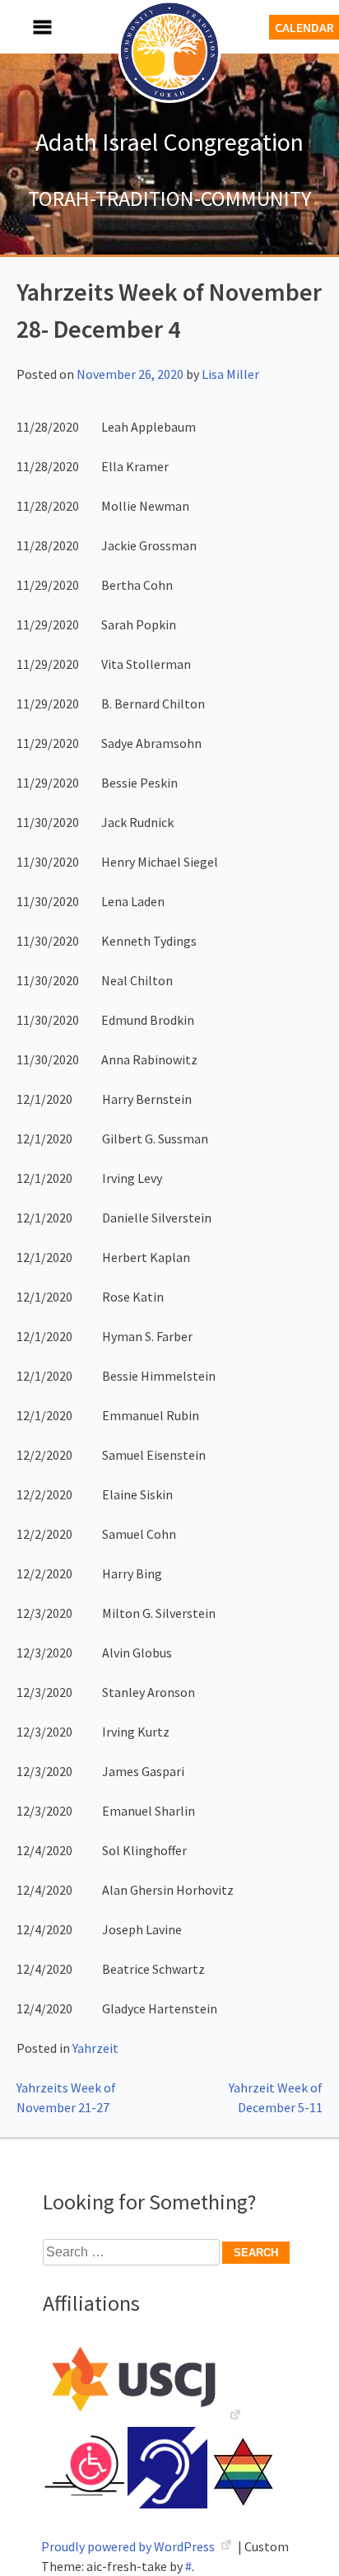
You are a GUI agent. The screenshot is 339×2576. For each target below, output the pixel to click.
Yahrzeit (95, 2048)
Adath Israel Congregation (169, 142)
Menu (25, 27)
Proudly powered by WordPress (129, 2546)
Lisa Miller (230, 374)
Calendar (304, 27)
